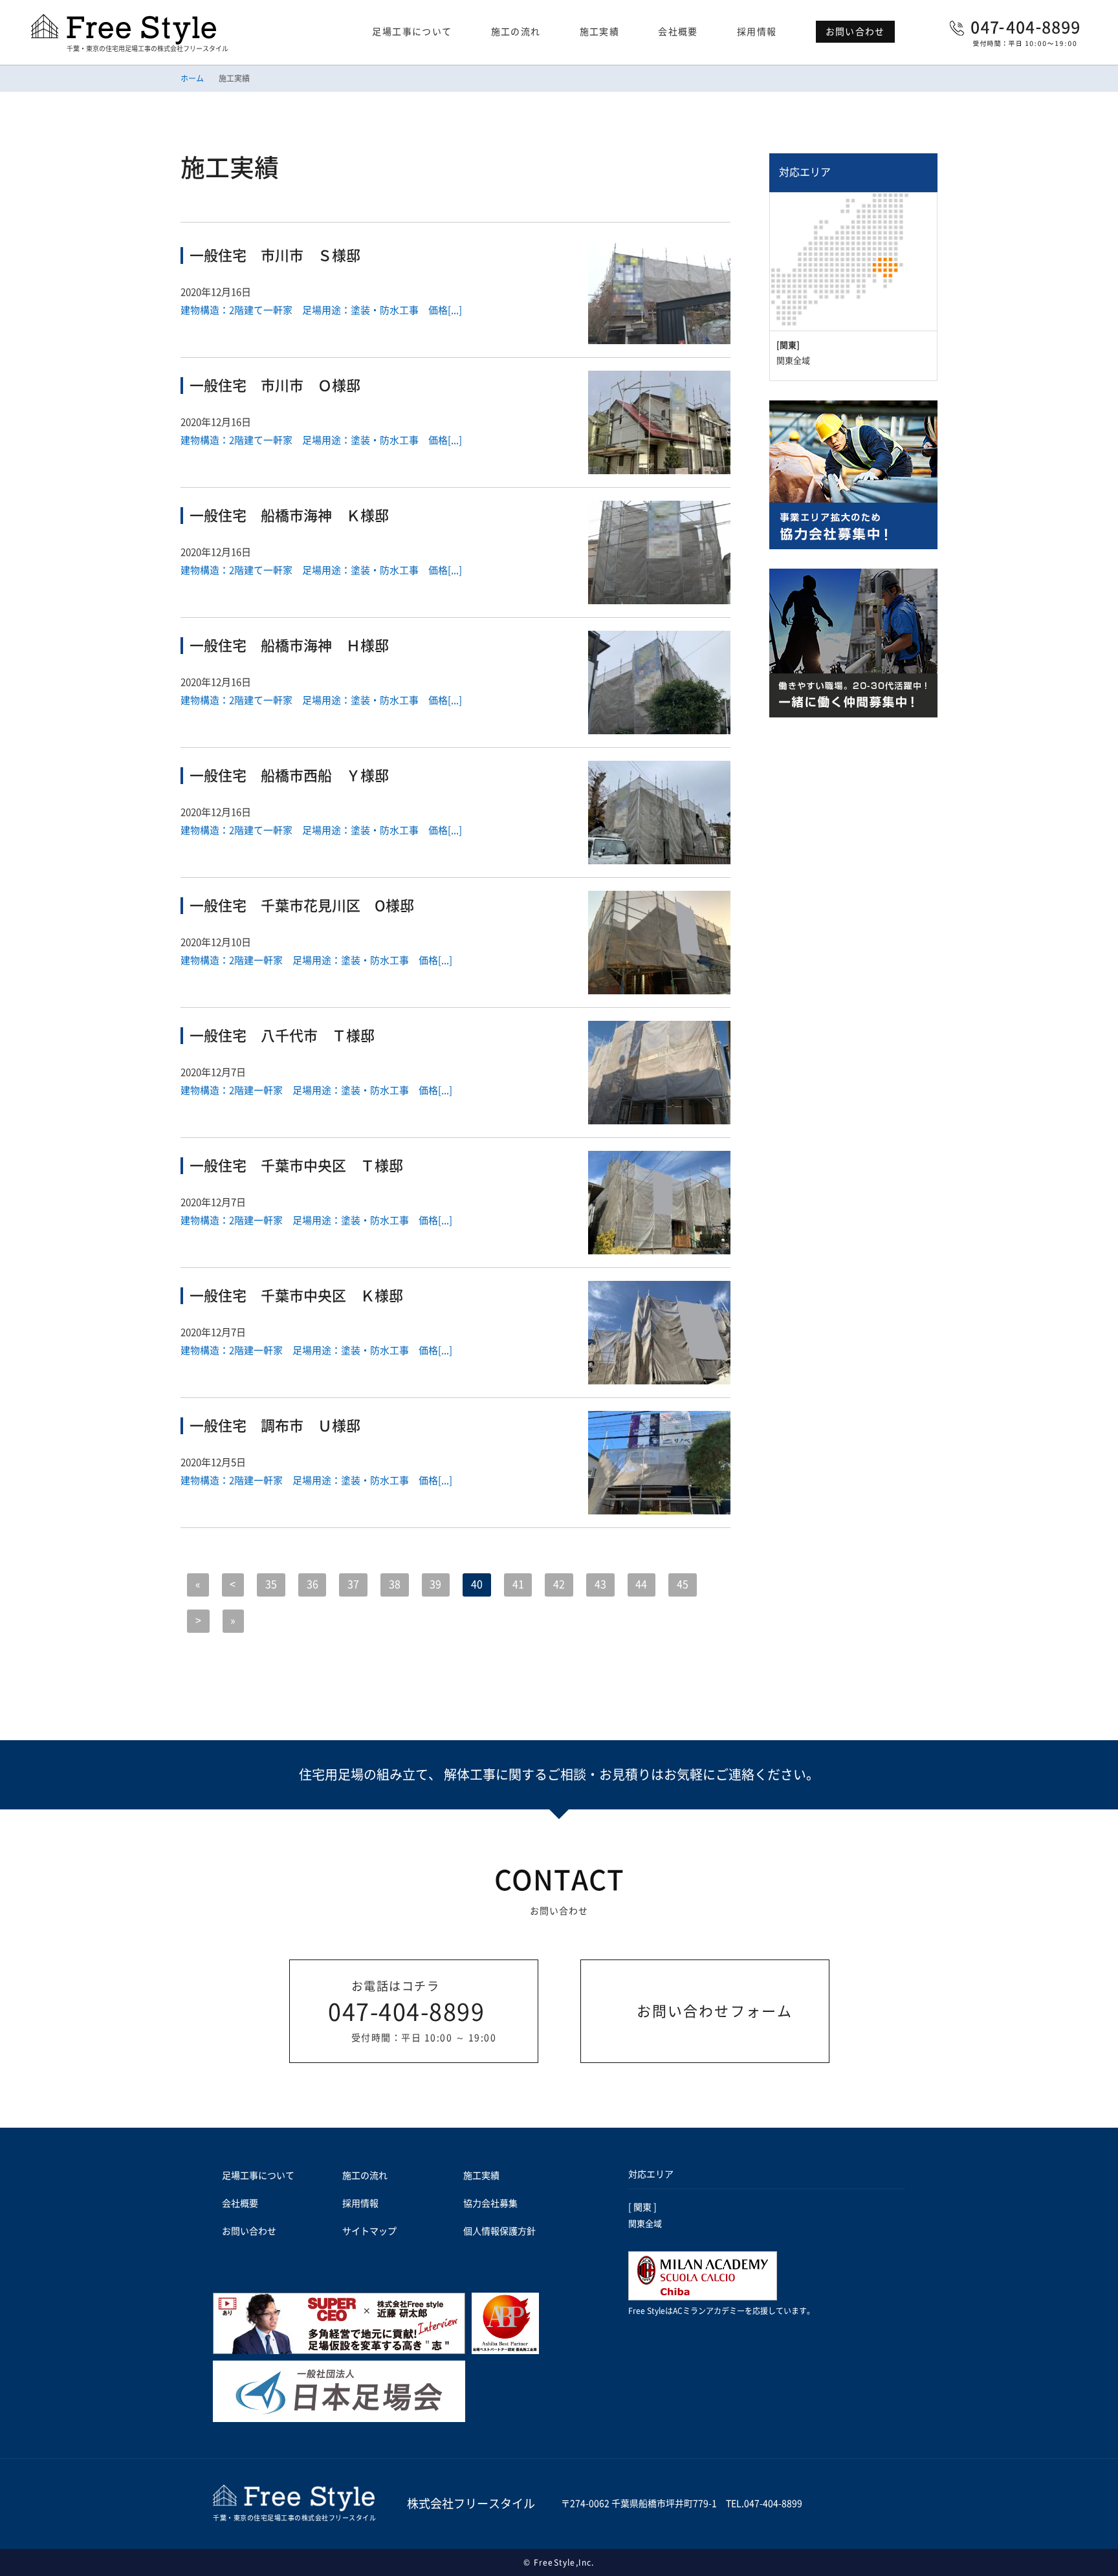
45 (683, 1584)
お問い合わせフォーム (715, 2011)
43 (600, 1584)
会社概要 (678, 32)
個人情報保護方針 (499, 2231)
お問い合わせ (855, 32)
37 (353, 1584)
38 (395, 1584)
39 (435, 1584)
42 (559, 1584)
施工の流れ (516, 32)
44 (641, 1584)
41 (518, 1584)
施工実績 (600, 32)
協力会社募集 (490, 2203)
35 (271, 1584)
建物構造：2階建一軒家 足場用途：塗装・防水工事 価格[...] (316, 960)
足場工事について (412, 32)
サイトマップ (369, 2231)
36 (312, 1584)
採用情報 (757, 32)
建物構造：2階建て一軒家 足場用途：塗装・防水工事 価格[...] (321, 310)
